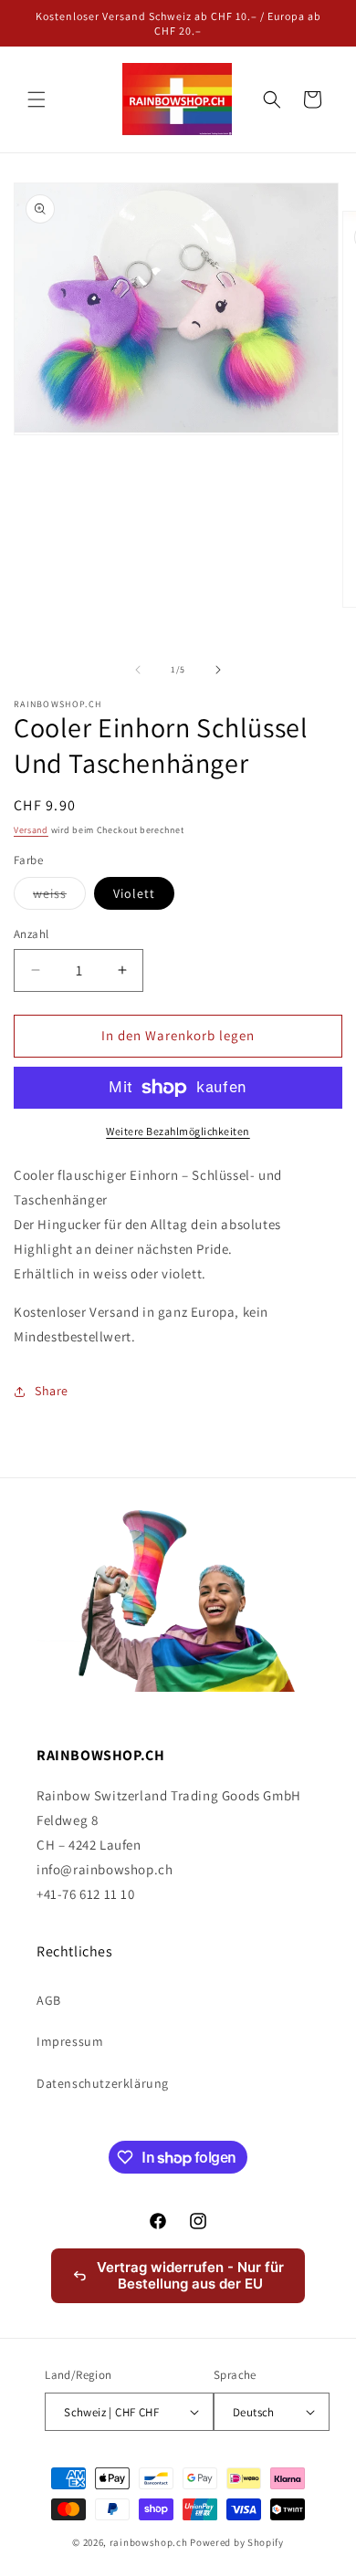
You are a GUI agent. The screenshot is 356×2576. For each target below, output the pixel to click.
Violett (134, 893)
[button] (37, 99)
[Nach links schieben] (138, 670)
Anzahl (31, 934)
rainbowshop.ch (149, 2542)
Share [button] (52, 1391)
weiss (59, 897)
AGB (49, 2000)
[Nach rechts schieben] (218, 670)
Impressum (70, 2041)
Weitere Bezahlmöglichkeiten (178, 1131)
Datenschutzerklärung (103, 2083)
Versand (31, 830)
